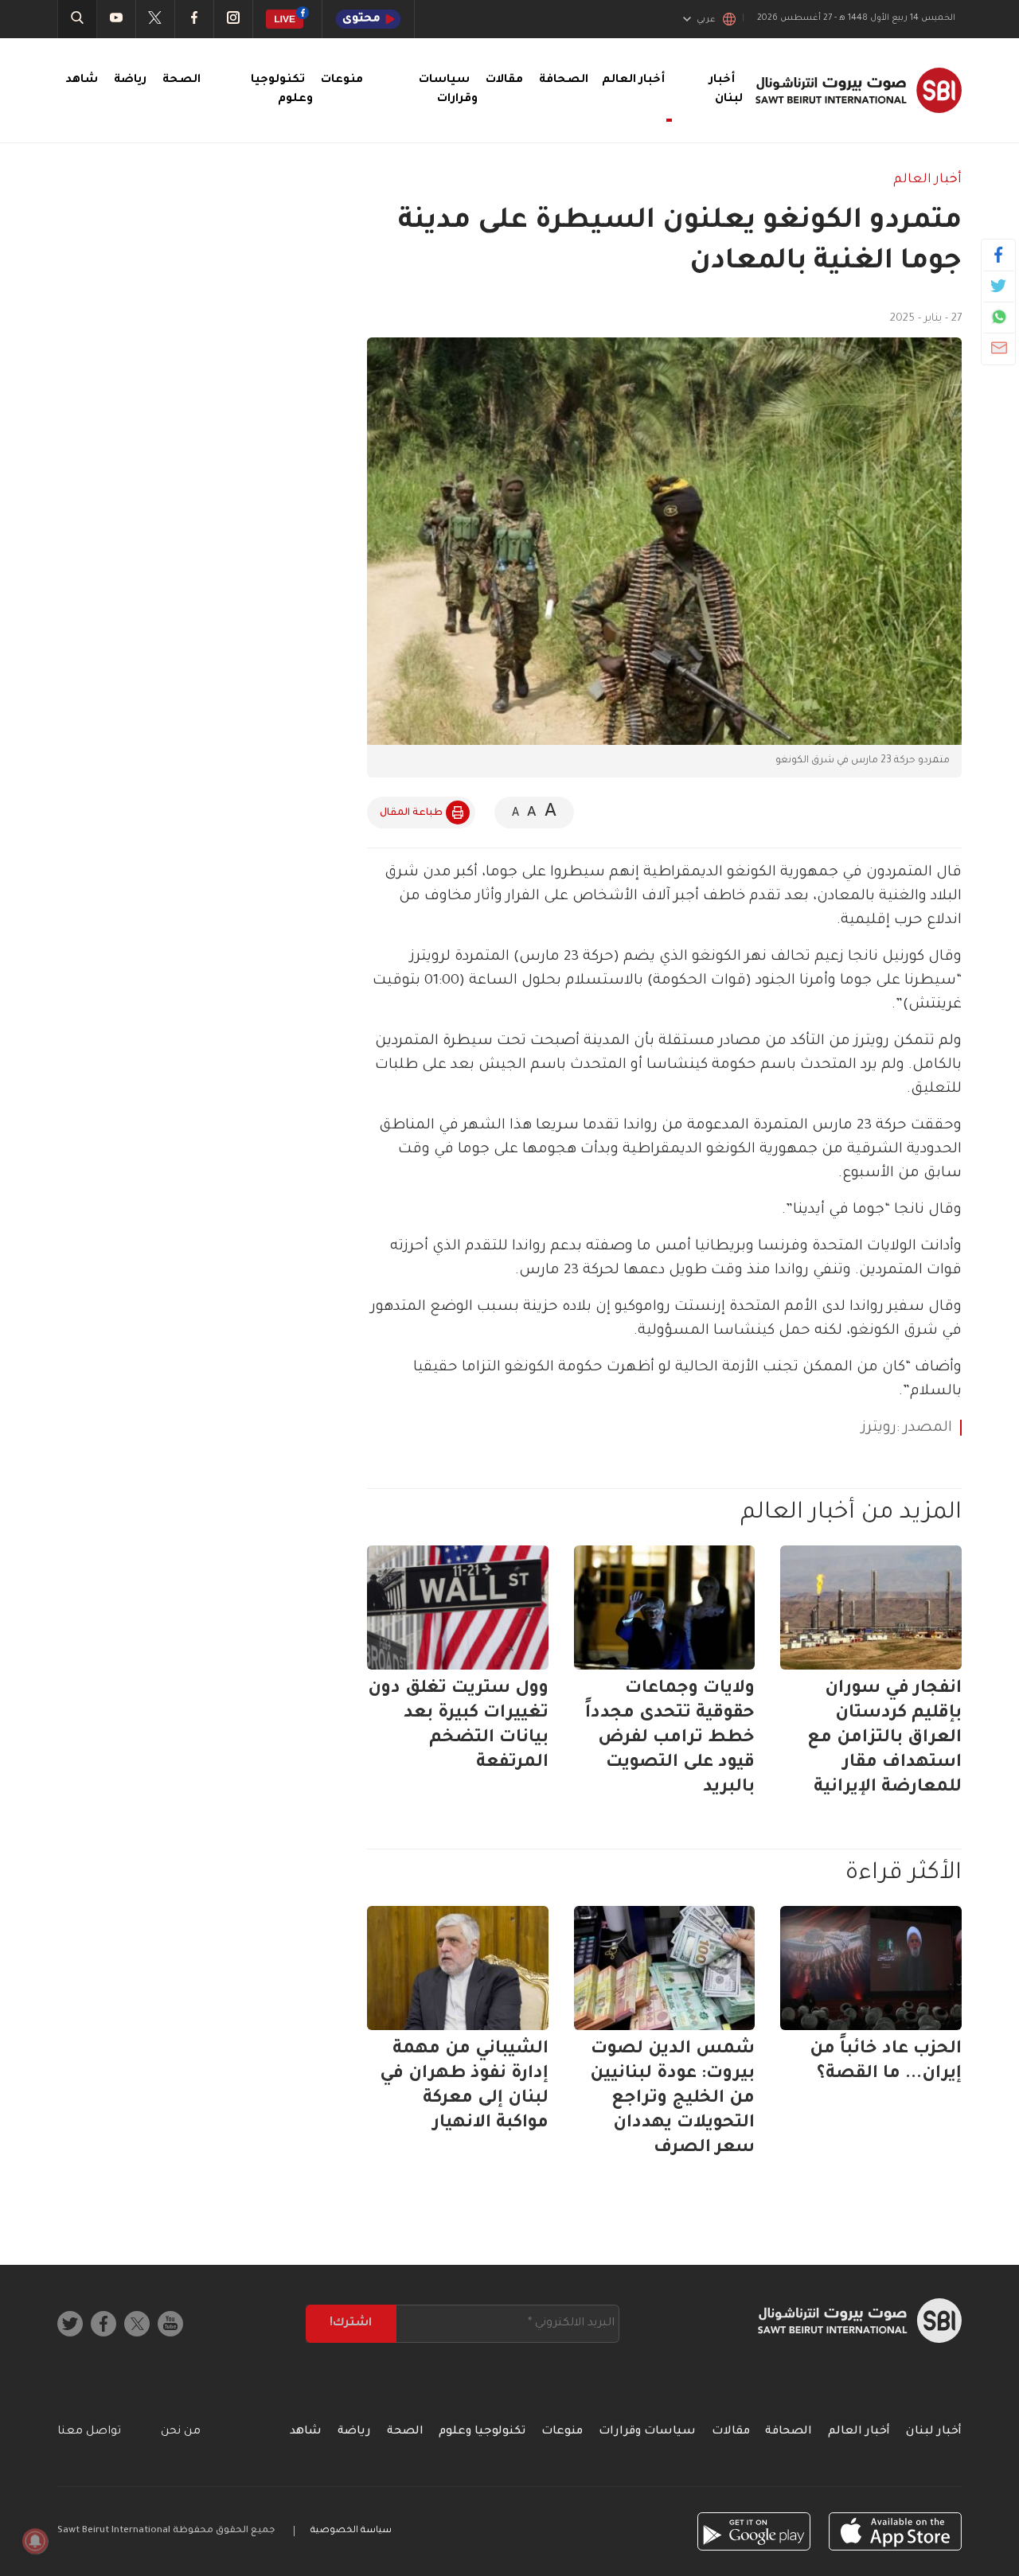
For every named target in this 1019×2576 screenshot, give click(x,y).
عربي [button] (706, 20)
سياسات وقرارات (647, 2432)
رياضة (130, 80)
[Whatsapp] (999, 317)
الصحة (182, 80)
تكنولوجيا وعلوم (482, 2432)
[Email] (999, 348)
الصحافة (564, 80)
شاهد (82, 80)
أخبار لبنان (934, 2432)
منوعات (342, 80)
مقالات (504, 80)
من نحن (181, 2432)
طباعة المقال (411, 813)
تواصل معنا (89, 2432)
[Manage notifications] (35, 2541)
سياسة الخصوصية (351, 2531)
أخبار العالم (927, 180)
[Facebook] (999, 255)
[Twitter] (999, 286)
